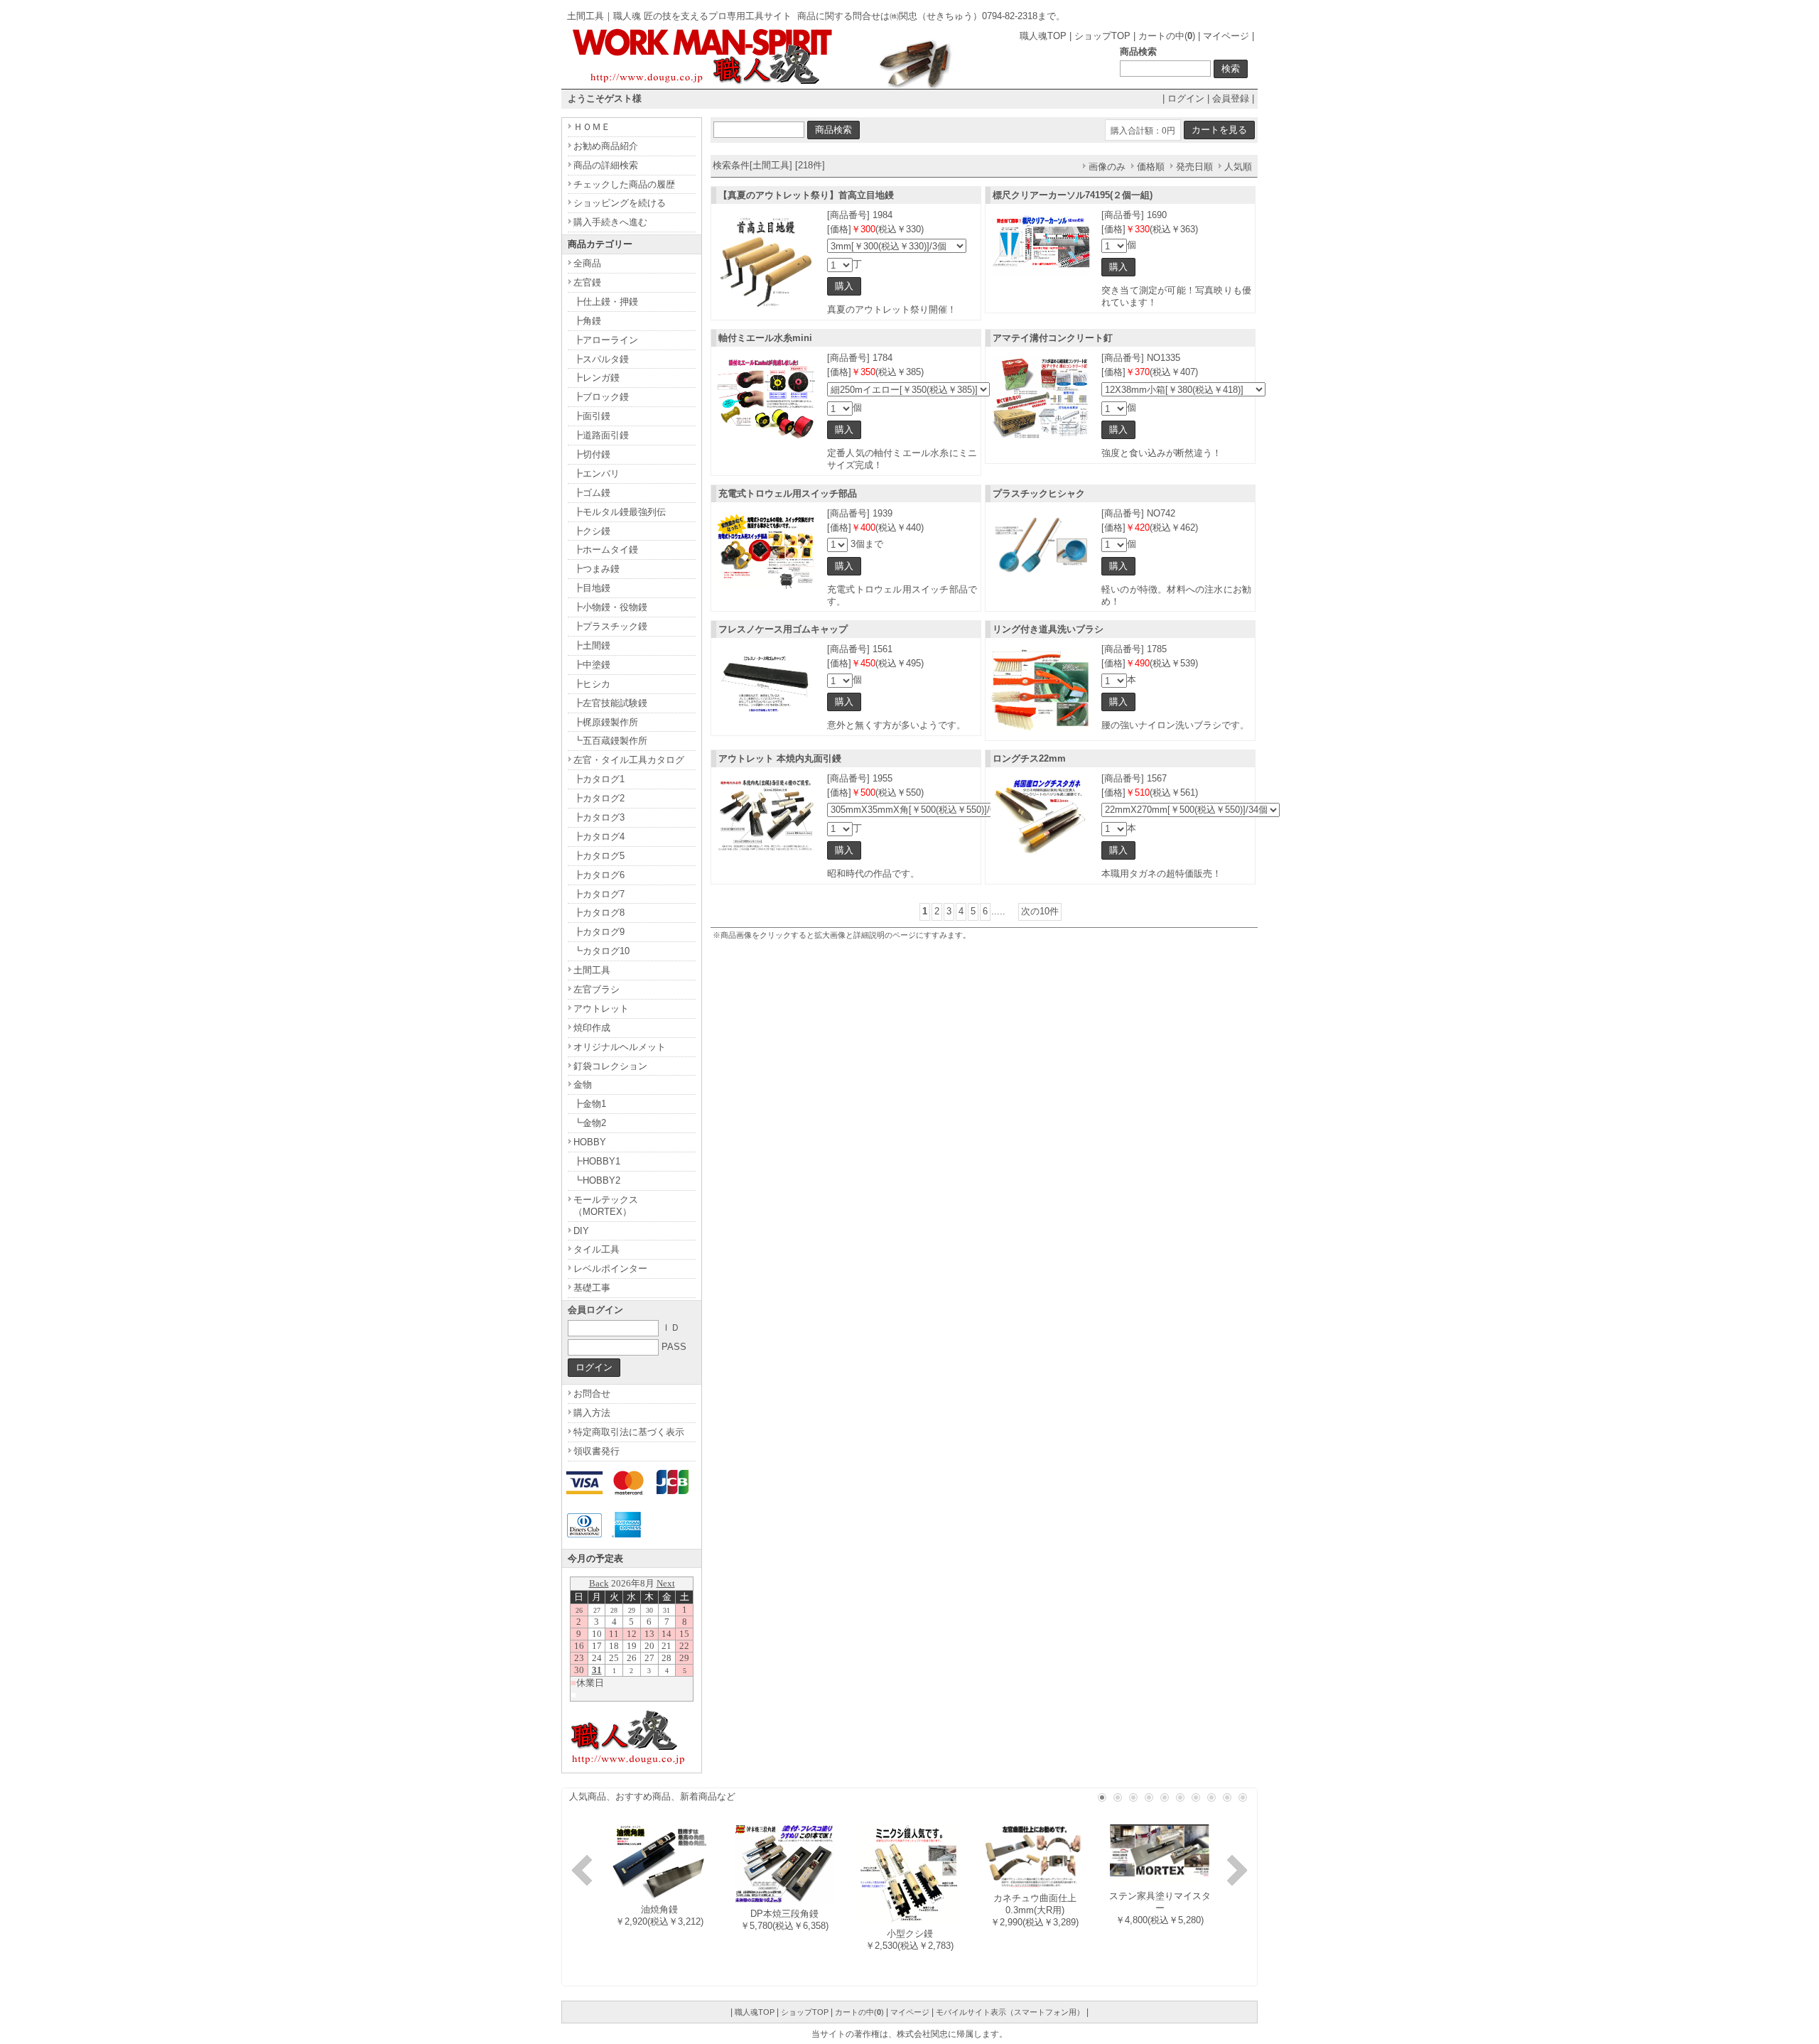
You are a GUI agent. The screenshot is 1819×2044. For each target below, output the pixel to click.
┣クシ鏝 (592, 531)
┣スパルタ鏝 (601, 359)
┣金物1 (590, 1104)
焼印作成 (592, 1028)
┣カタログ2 (599, 798)
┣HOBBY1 (597, 1161)
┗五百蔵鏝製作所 (610, 741)
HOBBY (590, 1142)
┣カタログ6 (599, 875)
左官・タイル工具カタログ (629, 760)
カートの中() (1167, 36)
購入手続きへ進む (610, 222)
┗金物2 (590, 1123)
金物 (583, 1085)
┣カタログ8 (599, 913)
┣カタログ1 (599, 779)
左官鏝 (587, 282)
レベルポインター (610, 1269)
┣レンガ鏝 (597, 378)
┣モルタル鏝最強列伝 (620, 512)
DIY (581, 1231)
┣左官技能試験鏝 (610, 703)
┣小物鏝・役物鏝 (610, 607)
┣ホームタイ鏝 (606, 550)
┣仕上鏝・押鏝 (606, 302)
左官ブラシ (597, 989)
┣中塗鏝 (592, 665)
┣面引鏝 (592, 416)
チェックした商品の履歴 (624, 184)
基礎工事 (592, 1288)
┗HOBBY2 (597, 1180)
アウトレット (601, 1009)
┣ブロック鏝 (601, 397)
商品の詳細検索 (606, 165)
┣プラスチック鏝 (610, 626)
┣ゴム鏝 (592, 493)
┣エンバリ (597, 474)
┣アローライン (606, 340)
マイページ (1226, 36)
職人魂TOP (1043, 36)
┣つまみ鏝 (597, 569)
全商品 (587, 263)
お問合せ (592, 1394)
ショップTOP (1102, 36)
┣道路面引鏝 (601, 435)
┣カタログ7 (599, 894)
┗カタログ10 (601, 951)
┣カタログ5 (599, 856)
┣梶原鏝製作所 (606, 722)
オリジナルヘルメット (620, 1047)
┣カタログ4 (599, 837)
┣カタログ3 (599, 817)
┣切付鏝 (592, 454)
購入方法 (592, 1413)
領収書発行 (597, 1451)
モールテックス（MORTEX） (606, 1206)
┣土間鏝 (592, 645)
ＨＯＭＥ (592, 127)
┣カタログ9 (599, 932)
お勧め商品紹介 (606, 146)
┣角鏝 (587, 321)
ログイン (1186, 98)
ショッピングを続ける (620, 203)
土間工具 (592, 970)
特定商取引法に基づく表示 (629, 1432)
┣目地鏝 (592, 588)
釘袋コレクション (610, 1066)
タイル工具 (597, 1249)
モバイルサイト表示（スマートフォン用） (1010, 2012)
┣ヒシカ (592, 684)
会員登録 (1231, 98)
